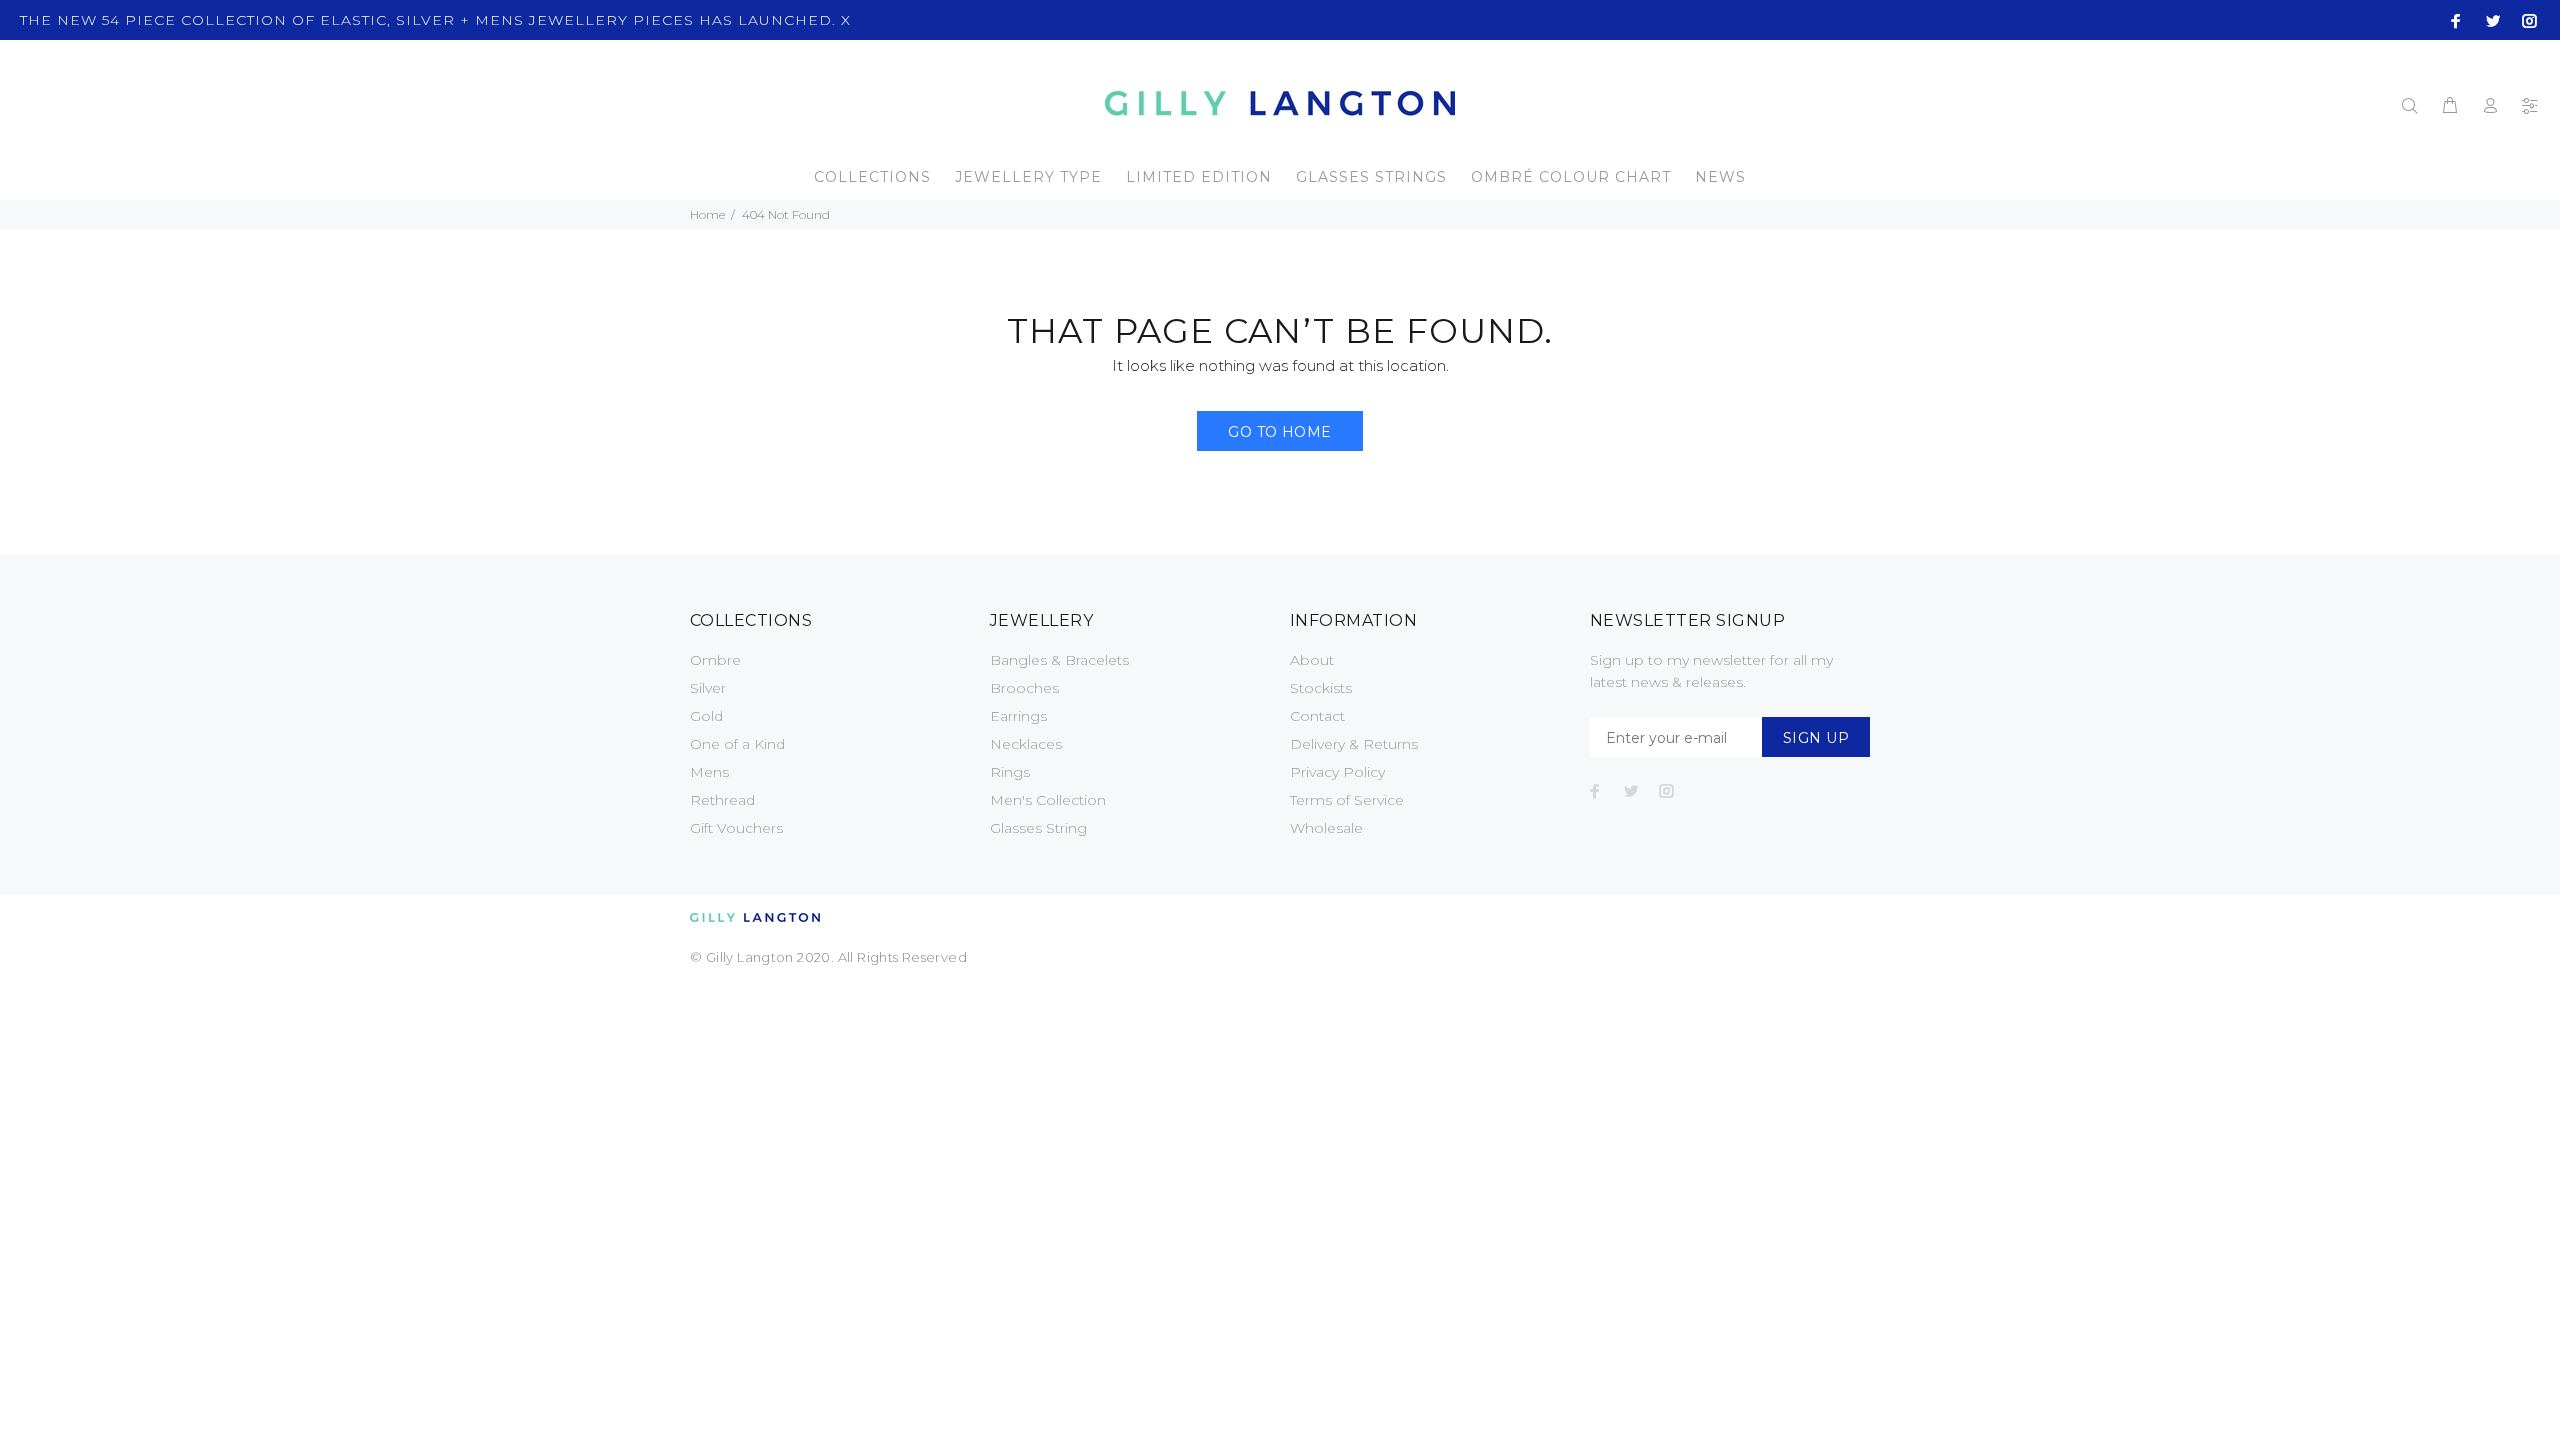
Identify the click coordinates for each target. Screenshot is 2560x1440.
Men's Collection (1048, 800)
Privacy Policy (1337, 772)
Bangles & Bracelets (1059, 660)
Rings (1010, 772)
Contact (1317, 716)
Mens (709, 772)
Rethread (722, 800)
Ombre (715, 660)
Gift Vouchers (736, 828)
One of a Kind (737, 744)
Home (707, 214)
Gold (706, 716)
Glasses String (1038, 828)
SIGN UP (1816, 738)
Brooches (1024, 688)
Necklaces (1026, 744)
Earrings (1018, 716)
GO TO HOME (1279, 432)
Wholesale (1326, 828)
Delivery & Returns (1354, 744)
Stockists (1321, 688)
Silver (708, 688)
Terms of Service (1347, 800)
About (1312, 660)
